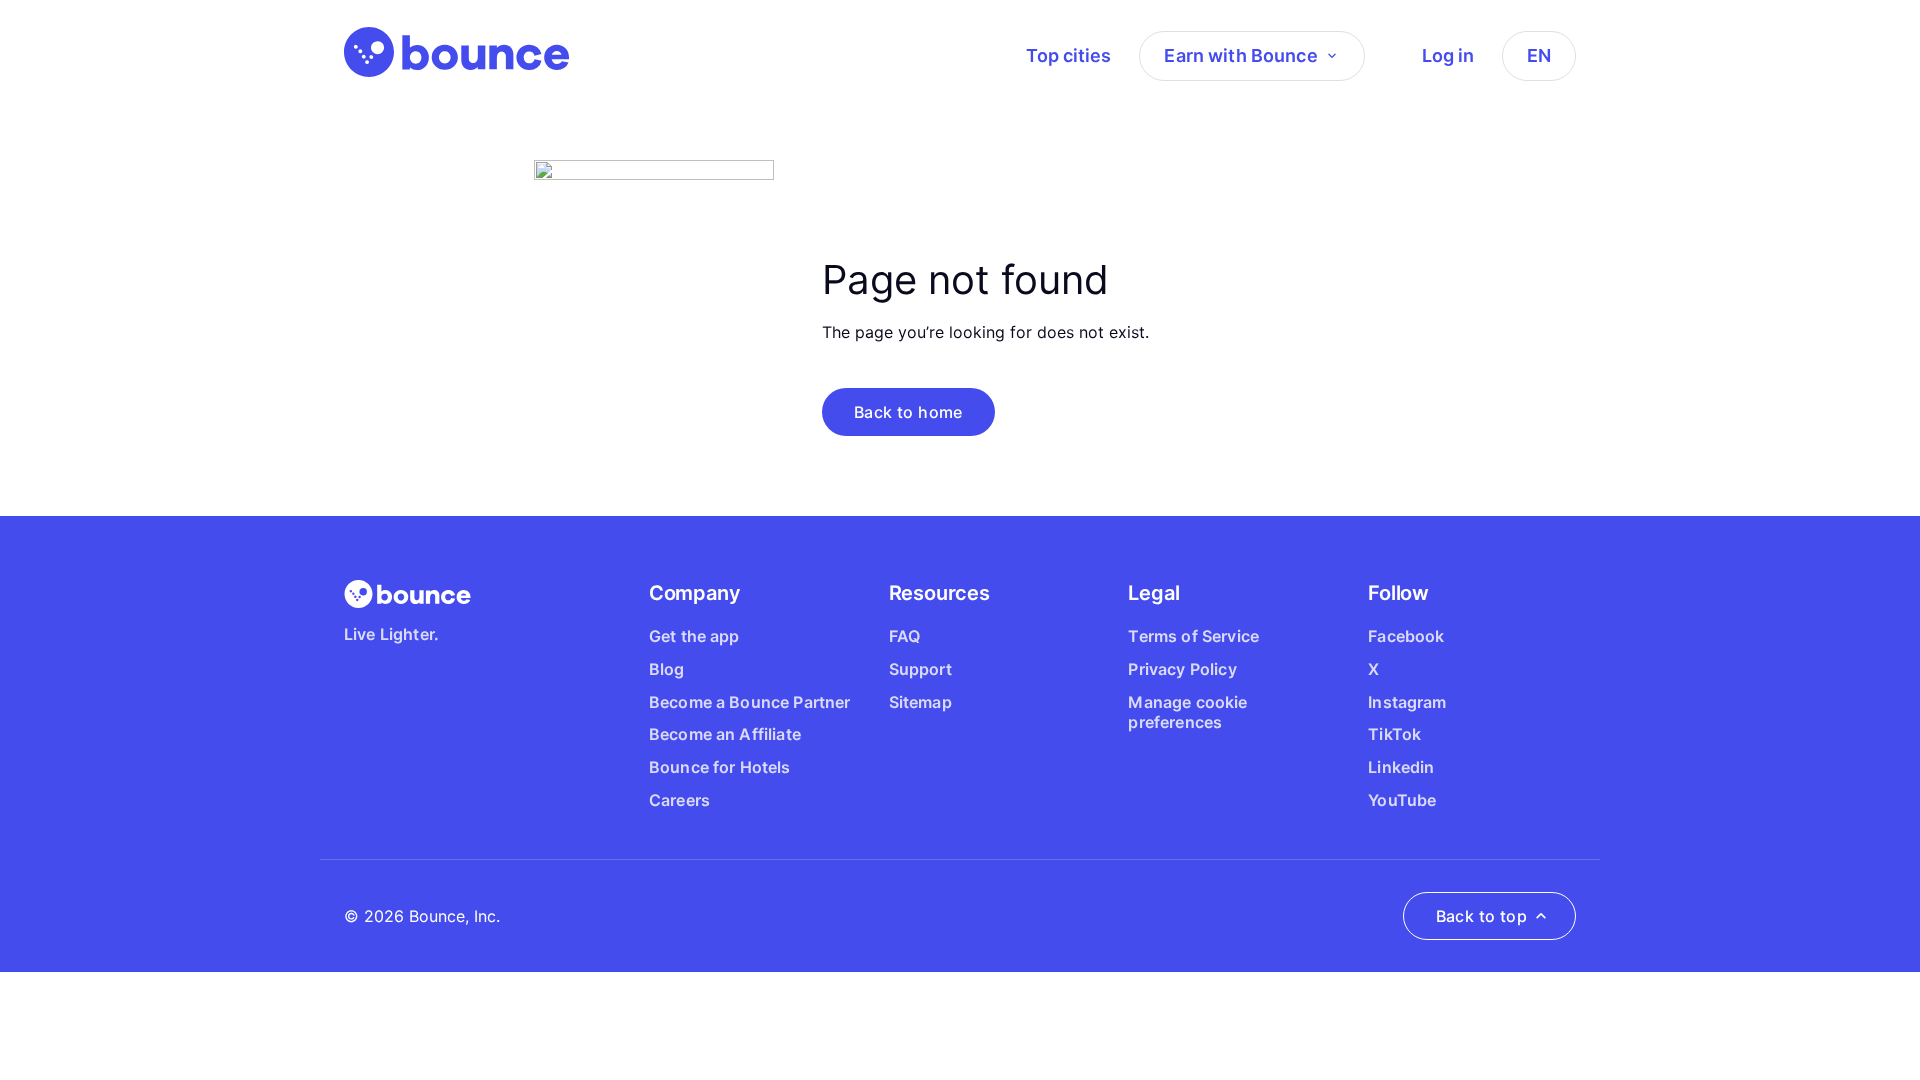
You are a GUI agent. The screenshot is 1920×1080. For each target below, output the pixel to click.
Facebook (1406, 636)
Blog (667, 669)
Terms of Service (1193, 636)
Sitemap (920, 702)
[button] (908, 412)
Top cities (1068, 55)
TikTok (1394, 734)
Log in (1448, 55)
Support (920, 669)
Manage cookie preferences (1187, 712)
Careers (679, 800)
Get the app (694, 636)
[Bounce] (456, 52)
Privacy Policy (1182, 669)
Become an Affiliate (725, 734)
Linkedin (1401, 767)
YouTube (1402, 800)
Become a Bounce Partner (750, 702)
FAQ (904, 636)
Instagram (1407, 702)
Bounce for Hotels (720, 767)
